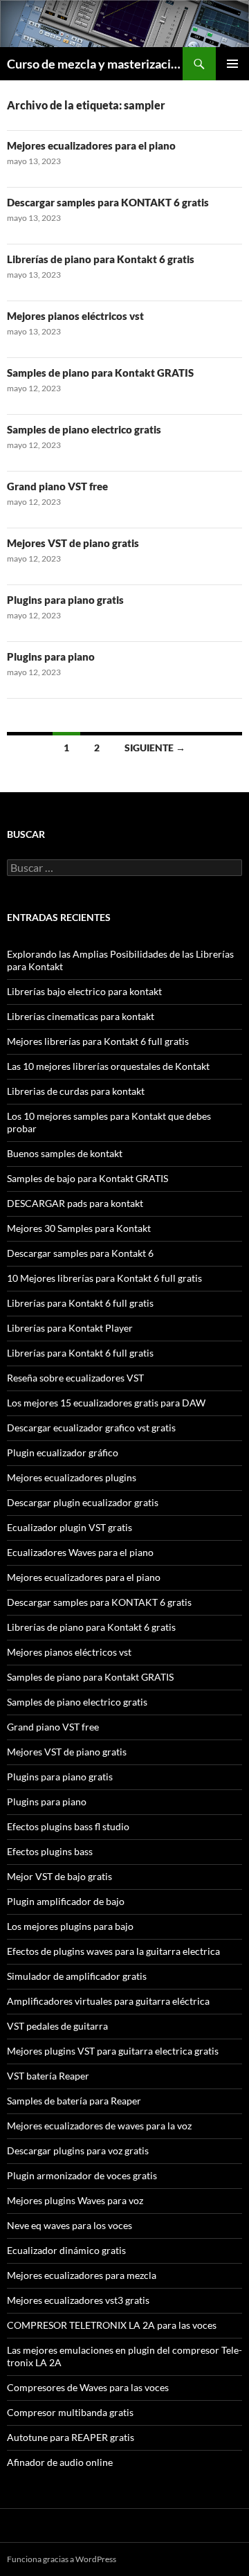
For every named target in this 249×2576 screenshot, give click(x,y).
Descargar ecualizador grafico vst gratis (91, 1428)
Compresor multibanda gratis (70, 2412)
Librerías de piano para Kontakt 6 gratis (101, 259)
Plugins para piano (51, 656)
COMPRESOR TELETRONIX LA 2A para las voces (112, 2325)
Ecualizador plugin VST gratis (70, 1527)
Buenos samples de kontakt (65, 1153)
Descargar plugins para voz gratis (78, 2150)
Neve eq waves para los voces (70, 2225)
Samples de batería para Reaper (74, 2101)
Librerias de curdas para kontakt (76, 1091)
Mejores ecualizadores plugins (72, 1477)
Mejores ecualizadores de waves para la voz (99, 2126)
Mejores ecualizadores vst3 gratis (78, 2300)
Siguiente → (155, 748)
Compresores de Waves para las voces (88, 2387)
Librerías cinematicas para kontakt (81, 1016)
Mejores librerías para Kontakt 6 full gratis (98, 1041)
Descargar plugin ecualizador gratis (83, 1502)
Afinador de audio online (60, 2462)
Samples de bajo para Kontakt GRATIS (87, 1178)
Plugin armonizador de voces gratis (82, 2175)
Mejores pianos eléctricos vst (75, 316)
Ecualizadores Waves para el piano (80, 1552)
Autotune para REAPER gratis (71, 2437)
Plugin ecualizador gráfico (63, 1452)
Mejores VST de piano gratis (73, 543)
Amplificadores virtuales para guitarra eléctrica (108, 2001)
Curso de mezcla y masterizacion (95, 64)
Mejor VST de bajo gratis (59, 1876)
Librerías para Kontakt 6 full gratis (80, 1303)
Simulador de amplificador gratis (77, 1976)
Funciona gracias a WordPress (62, 2559)
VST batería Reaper (48, 2076)
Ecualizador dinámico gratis (66, 2250)
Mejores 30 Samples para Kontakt (79, 1228)
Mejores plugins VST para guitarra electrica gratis (113, 2051)
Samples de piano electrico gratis (84, 429)
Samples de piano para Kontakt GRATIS (100, 373)
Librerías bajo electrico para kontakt (84, 991)
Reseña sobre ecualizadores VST (75, 1378)
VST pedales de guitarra (57, 2026)
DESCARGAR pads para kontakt (75, 1203)
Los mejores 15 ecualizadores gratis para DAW (106, 1403)
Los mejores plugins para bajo (70, 1926)
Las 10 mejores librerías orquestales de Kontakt (108, 1066)
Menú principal (232, 64)
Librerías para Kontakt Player (70, 1328)
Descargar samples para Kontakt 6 (80, 1253)
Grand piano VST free (57, 486)
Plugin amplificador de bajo (66, 1901)
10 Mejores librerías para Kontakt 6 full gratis (104, 1278)
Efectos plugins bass (50, 1851)
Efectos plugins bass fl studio (68, 1826)
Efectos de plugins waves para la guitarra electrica (113, 1951)
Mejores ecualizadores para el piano (91, 145)
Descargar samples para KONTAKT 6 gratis (108, 202)
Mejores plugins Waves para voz (75, 2200)
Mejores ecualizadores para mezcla (82, 2275)
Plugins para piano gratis (65, 600)
